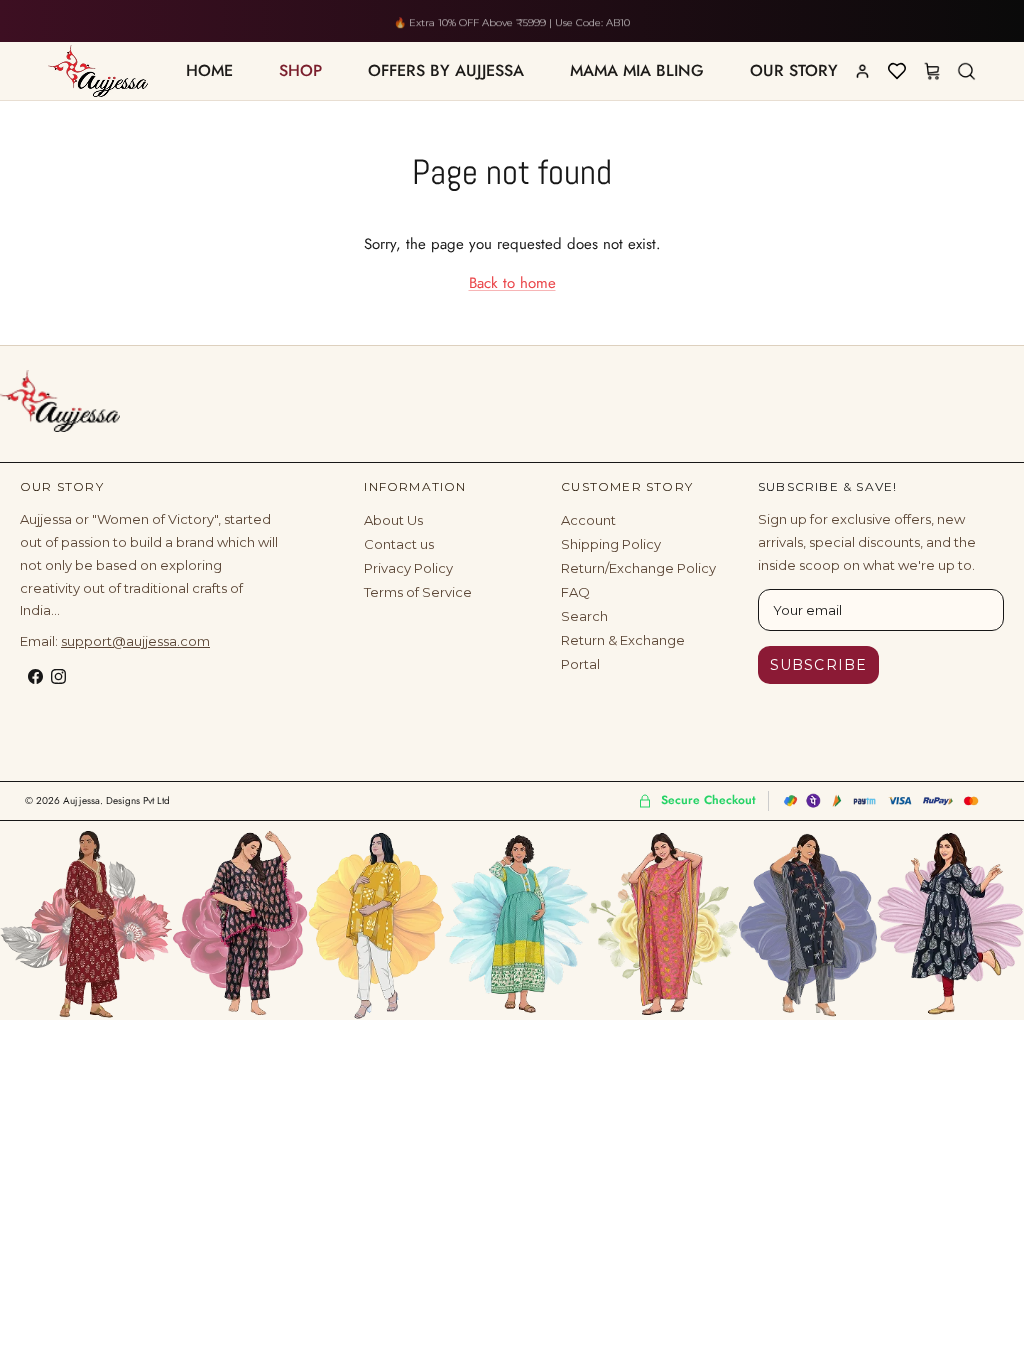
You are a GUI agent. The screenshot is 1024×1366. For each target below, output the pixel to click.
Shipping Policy (611, 544)
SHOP (300, 70)
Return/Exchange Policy (638, 568)
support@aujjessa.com (135, 641)
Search (584, 616)
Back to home (512, 283)
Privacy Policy (408, 568)
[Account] (862, 71)
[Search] (966, 71)
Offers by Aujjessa (446, 70)
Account (588, 520)
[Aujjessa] (60, 401)
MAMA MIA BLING (637, 70)
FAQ (575, 592)
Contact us (399, 544)
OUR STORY (794, 70)
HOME (209, 70)
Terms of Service (418, 592)
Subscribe (818, 665)
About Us (393, 520)
